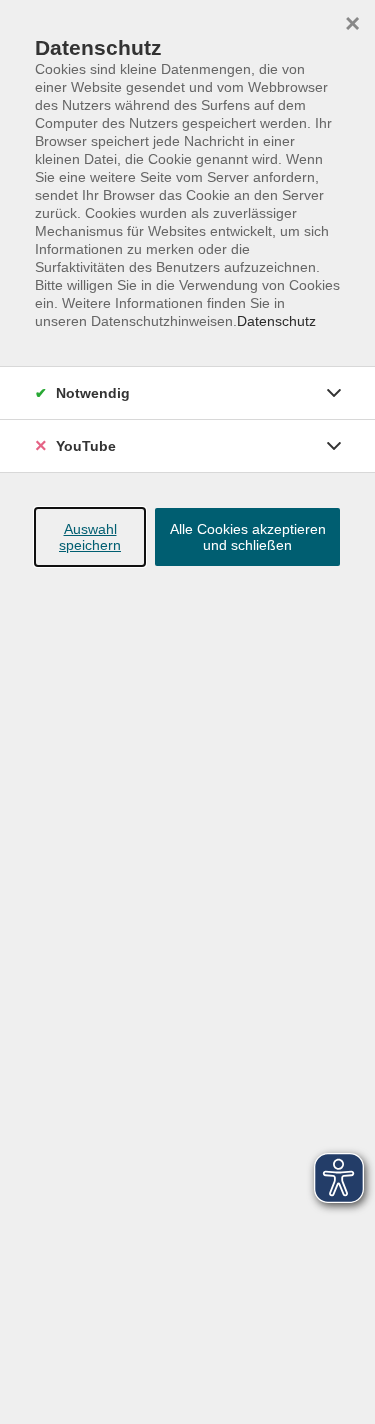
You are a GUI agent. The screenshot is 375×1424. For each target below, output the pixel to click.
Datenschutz (276, 321)
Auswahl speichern (90, 537)
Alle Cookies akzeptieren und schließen (248, 537)
